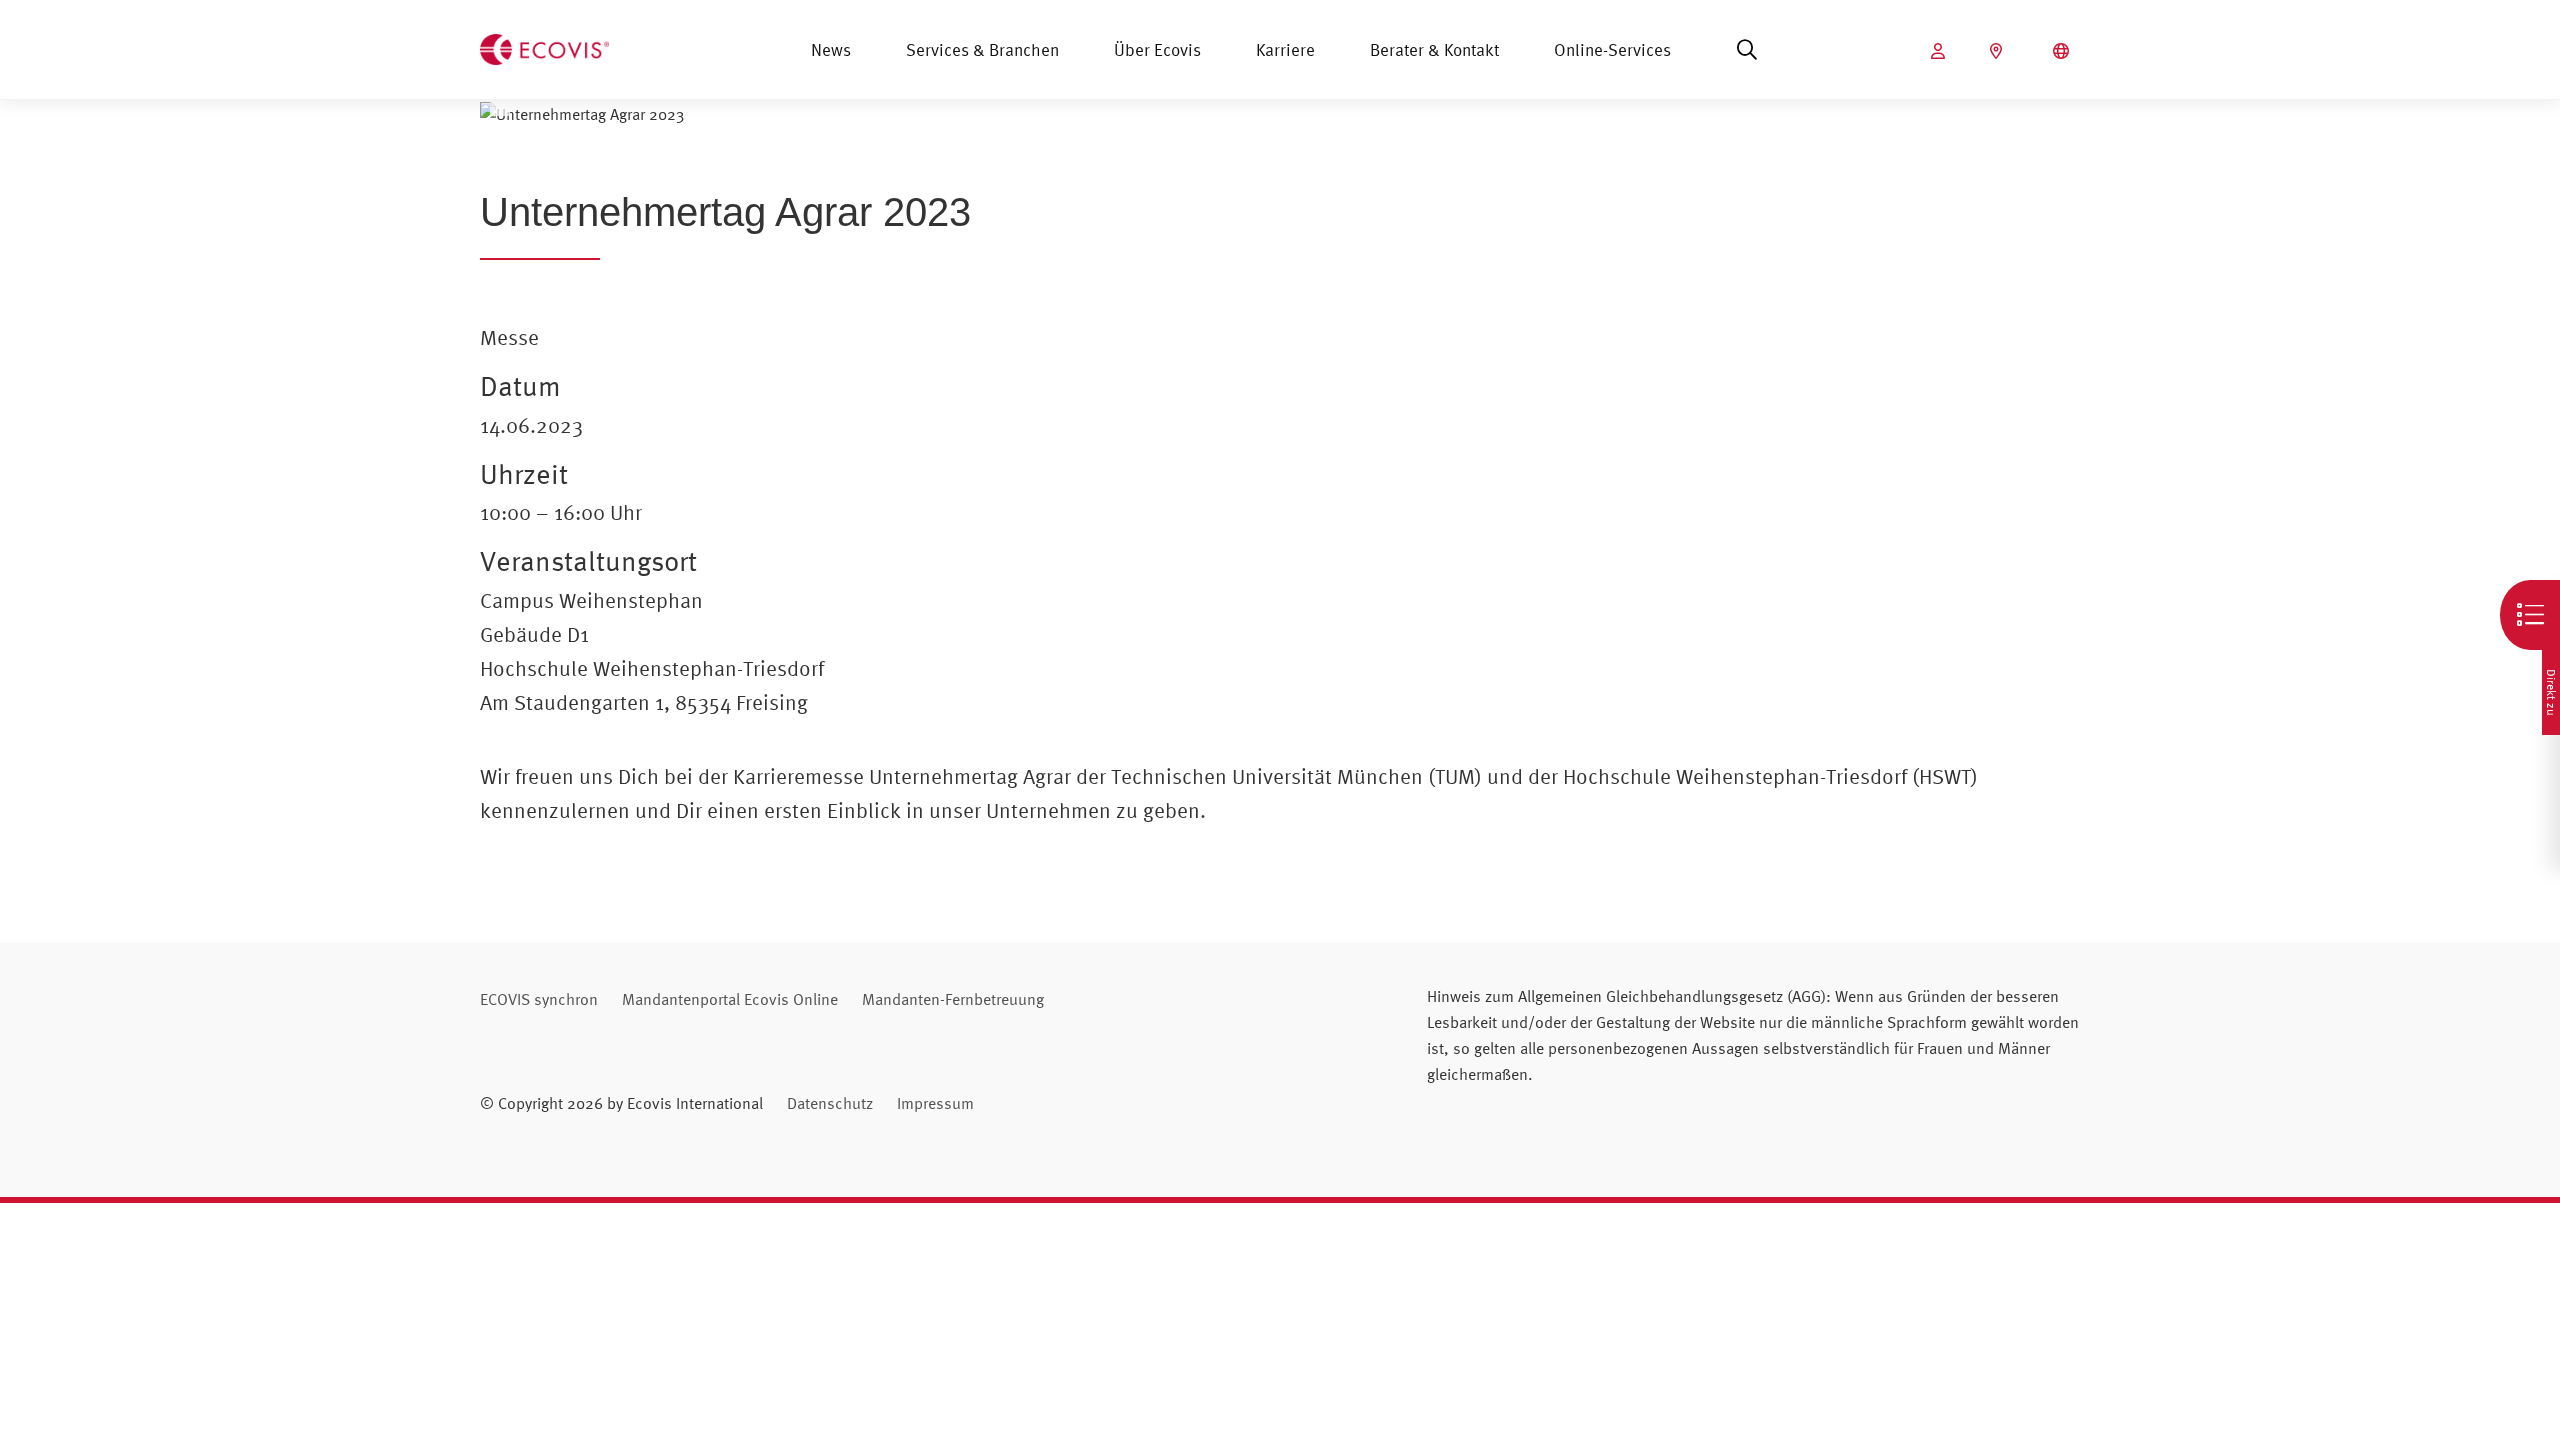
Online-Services (1612, 49)
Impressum (935, 1103)
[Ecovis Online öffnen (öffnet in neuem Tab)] (1940, 51)
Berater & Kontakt (1434, 49)
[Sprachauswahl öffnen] (2063, 51)
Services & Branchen (982, 49)
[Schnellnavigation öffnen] (2530, 615)
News (831, 49)
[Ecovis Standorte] (1998, 51)
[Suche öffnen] (1747, 50)
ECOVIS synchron (539, 999)
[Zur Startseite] (544, 47)
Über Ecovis (1157, 49)
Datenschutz (830, 1103)
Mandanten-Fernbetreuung (953, 999)
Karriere (1285, 49)
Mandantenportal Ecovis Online (730, 999)
